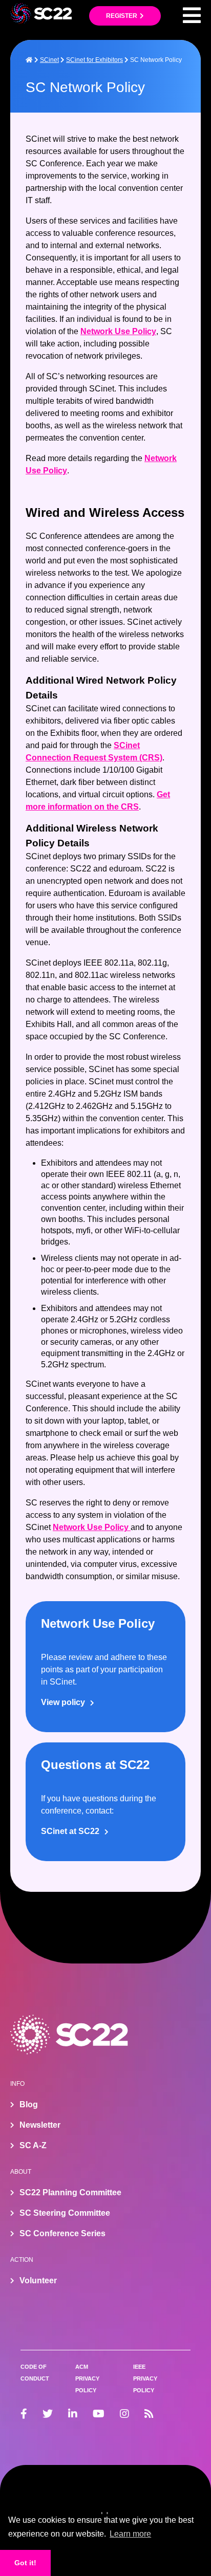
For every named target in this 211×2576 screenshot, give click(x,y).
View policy (63, 1702)
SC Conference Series (62, 2233)
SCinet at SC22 (70, 1831)
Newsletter (40, 2125)
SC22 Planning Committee (70, 2192)
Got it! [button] (25, 2563)
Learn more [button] (130, 2534)
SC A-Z (33, 2145)
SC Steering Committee (65, 2213)
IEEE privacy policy (145, 2378)
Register (122, 16)
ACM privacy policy (87, 2378)
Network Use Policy (118, 331)
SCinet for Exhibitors (94, 60)
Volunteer (38, 2280)
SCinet (49, 60)
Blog (29, 2104)
